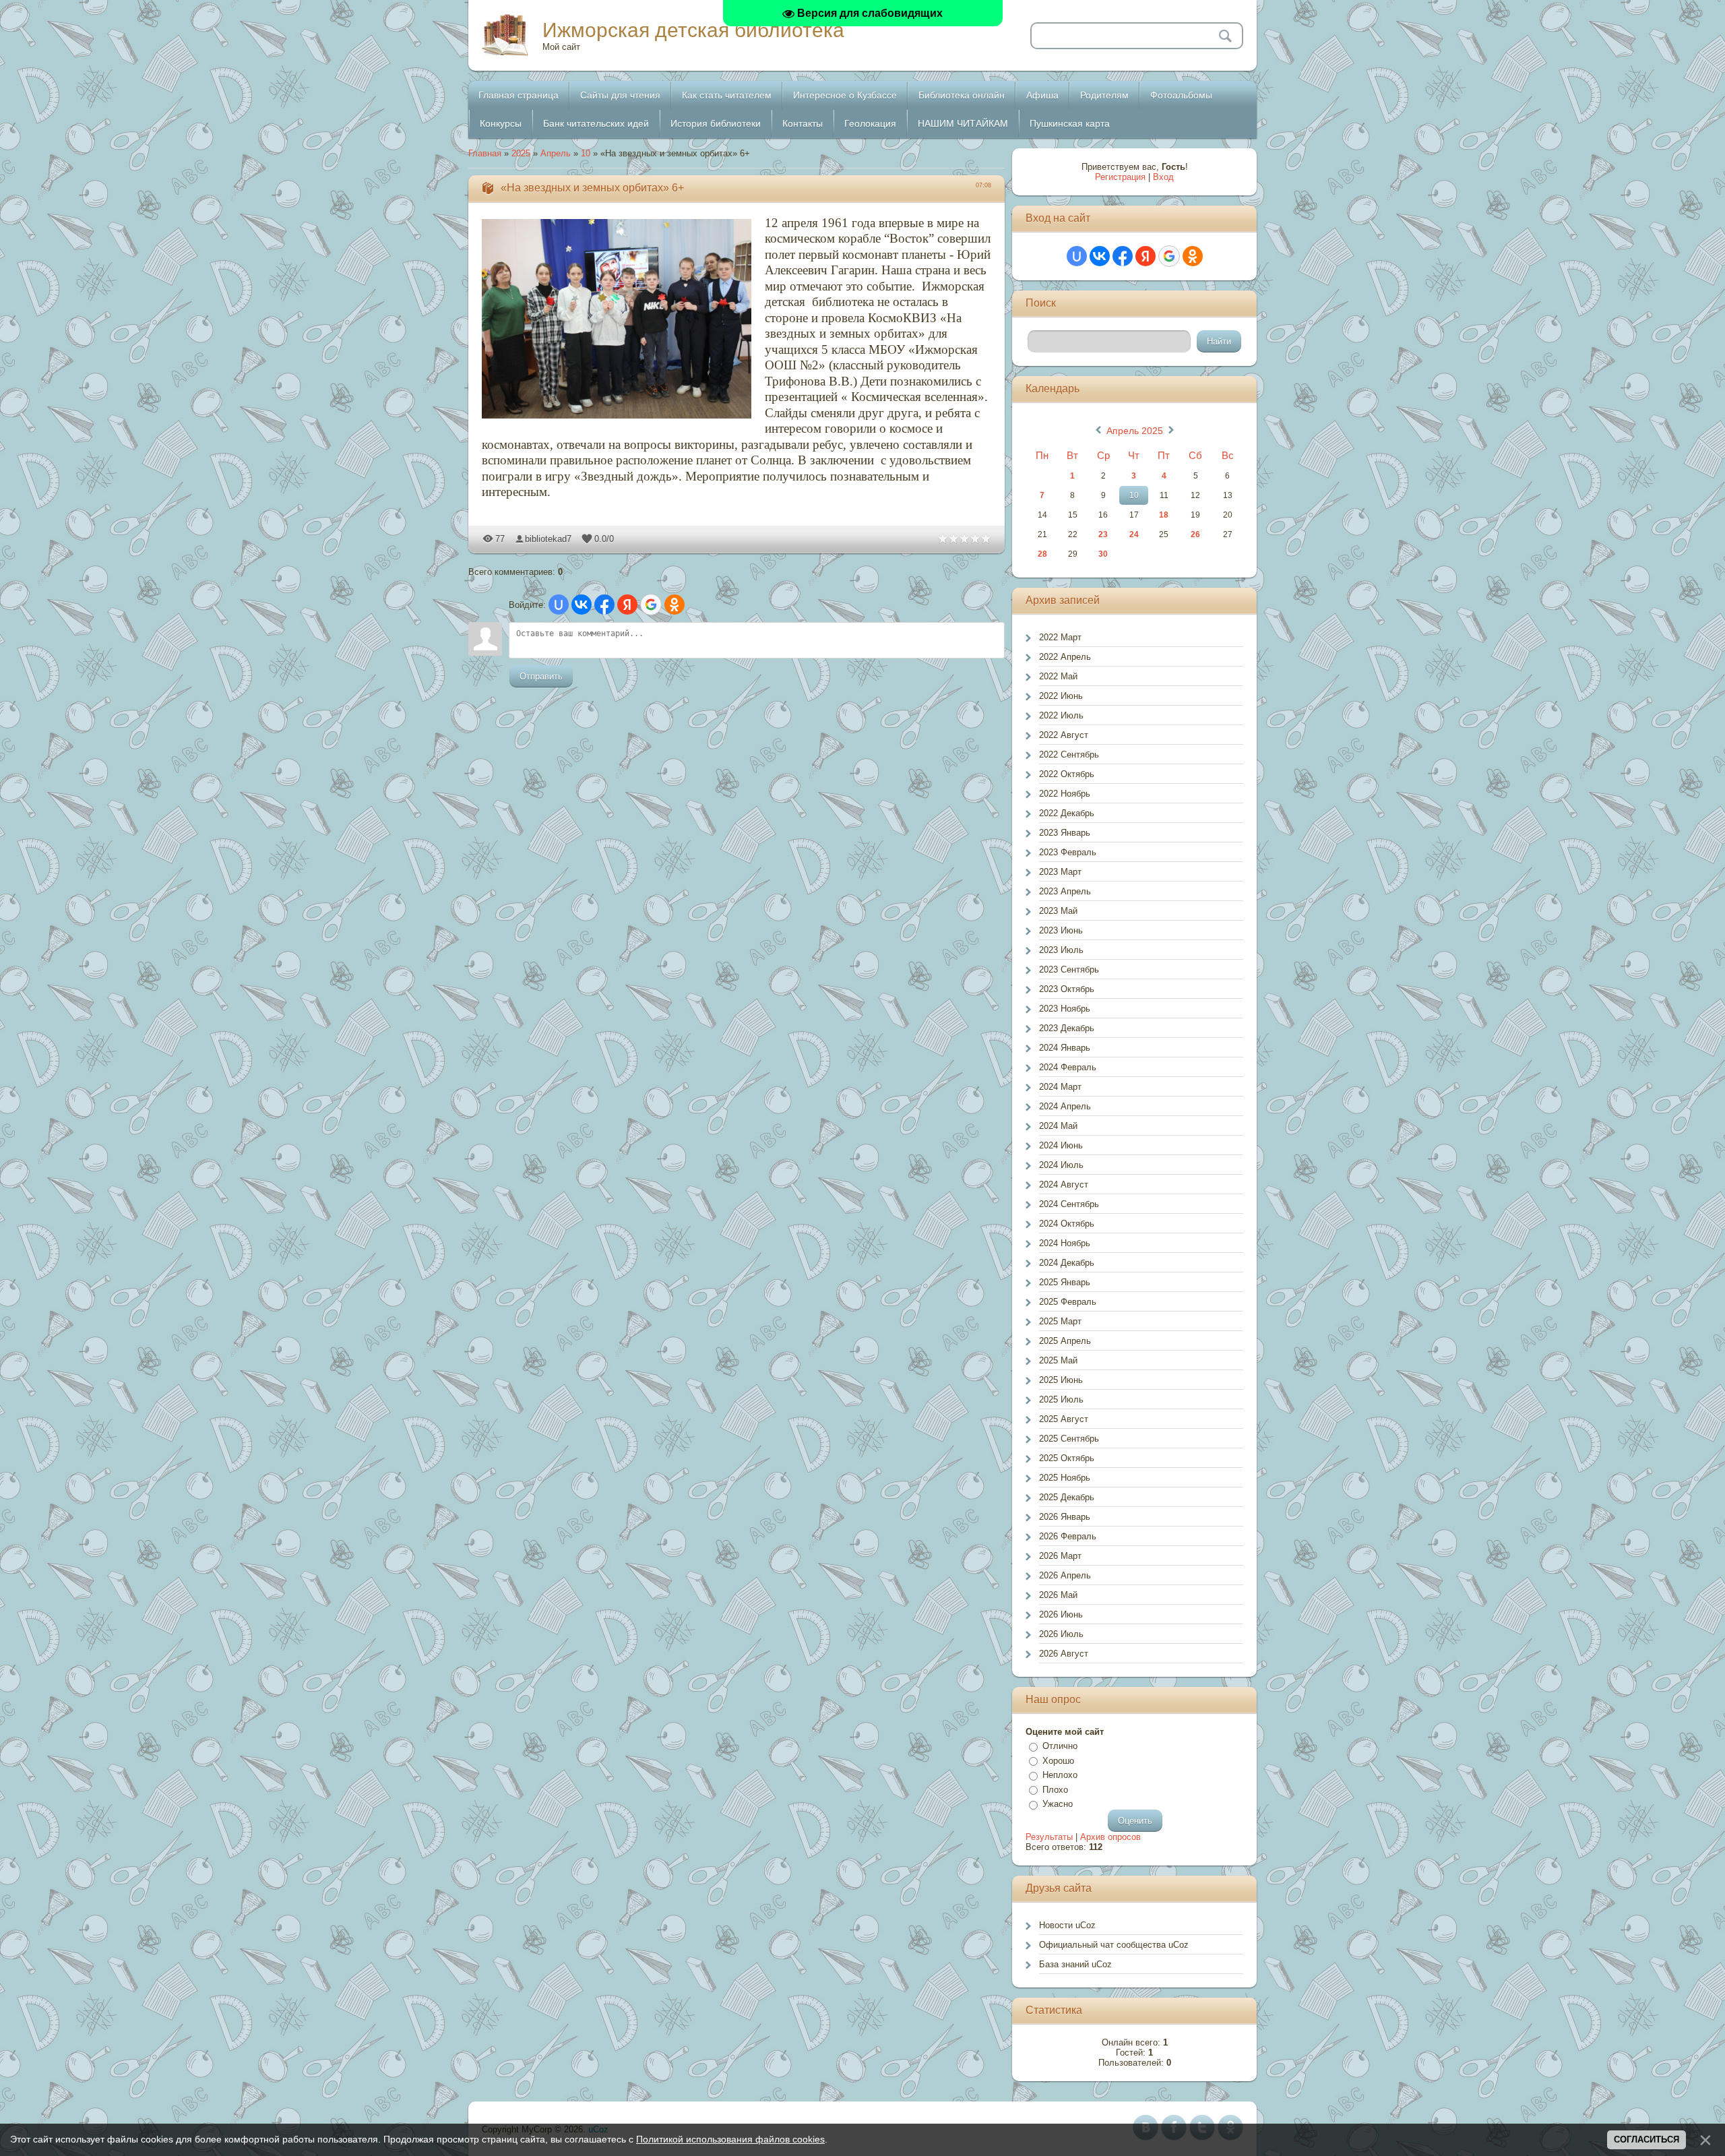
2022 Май (1058, 676)
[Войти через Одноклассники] (675, 605)
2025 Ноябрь (1065, 1478)
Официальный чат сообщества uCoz (1114, 1945)
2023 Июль (1061, 950)
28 (1042, 554)
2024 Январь (1065, 1048)
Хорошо (1058, 1761)
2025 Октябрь (1067, 1458)
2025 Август (1064, 1419)
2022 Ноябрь (1065, 794)
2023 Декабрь (1067, 1028)
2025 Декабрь (1067, 1497)
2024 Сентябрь (1069, 1204)
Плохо (1055, 1790)
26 (1195, 534)
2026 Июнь (1061, 1614)
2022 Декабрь (1067, 813)
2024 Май (1058, 1126)
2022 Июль (1061, 715)
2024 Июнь (1061, 1145)
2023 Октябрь (1067, 989)
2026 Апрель (1065, 1575)
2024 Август (1064, 1184)
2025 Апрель (1065, 1341)
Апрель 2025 (1135, 431)
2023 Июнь (1061, 930)
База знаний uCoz (1075, 1964)
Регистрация (1120, 177)
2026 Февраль (1068, 1536)
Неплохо (1060, 1775)
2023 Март (1060, 872)
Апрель (556, 153)
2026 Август (1064, 1654)
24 (1134, 534)
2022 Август (1064, 735)
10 (586, 153)
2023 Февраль (1068, 852)
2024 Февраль (1068, 1067)
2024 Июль (1061, 1165)
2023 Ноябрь (1065, 1009)
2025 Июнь (1061, 1380)
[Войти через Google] (651, 605)
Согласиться (1646, 2139)
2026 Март (1060, 1556)
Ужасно (1058, 1804)
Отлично (1060, 1746)
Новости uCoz (1067, 1925)
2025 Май (1058, 1360)
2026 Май (1058, 1595)
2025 (521, 153)
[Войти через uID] (559, 605)
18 (1164, 515)
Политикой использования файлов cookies (730, 2139)
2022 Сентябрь (1069, 754)
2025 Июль (1061, 1399)
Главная (485, 153)
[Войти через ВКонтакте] (582, 605)
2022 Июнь (1061, 696)
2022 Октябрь (1067, 774)
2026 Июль (1061, 1634)
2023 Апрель (1065, 891)
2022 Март (1060, 637)
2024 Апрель (1065, 1106)
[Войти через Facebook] (604, 605)
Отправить (541, 676)
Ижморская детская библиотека (693, 30)
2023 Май (1058, 911)
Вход (1163, 177)
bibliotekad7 (548, 539)
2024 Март (1060, 1087)
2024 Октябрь (1067, 1224)
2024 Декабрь (1067, 1263)
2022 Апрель (1065, 657)
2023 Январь (1065, 833)
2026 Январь (1065, 1517)
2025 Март (1060, 1321)
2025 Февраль (1068, 1302)
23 (1103, 534)
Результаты (1049, 1837)
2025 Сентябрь (1069, 1439)
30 (1103, 554)
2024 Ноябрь (1065, 1243)
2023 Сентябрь (1069, 969)
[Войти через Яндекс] (627, 605)
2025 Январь (1065, 1282)
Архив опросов (1110, 1837)
